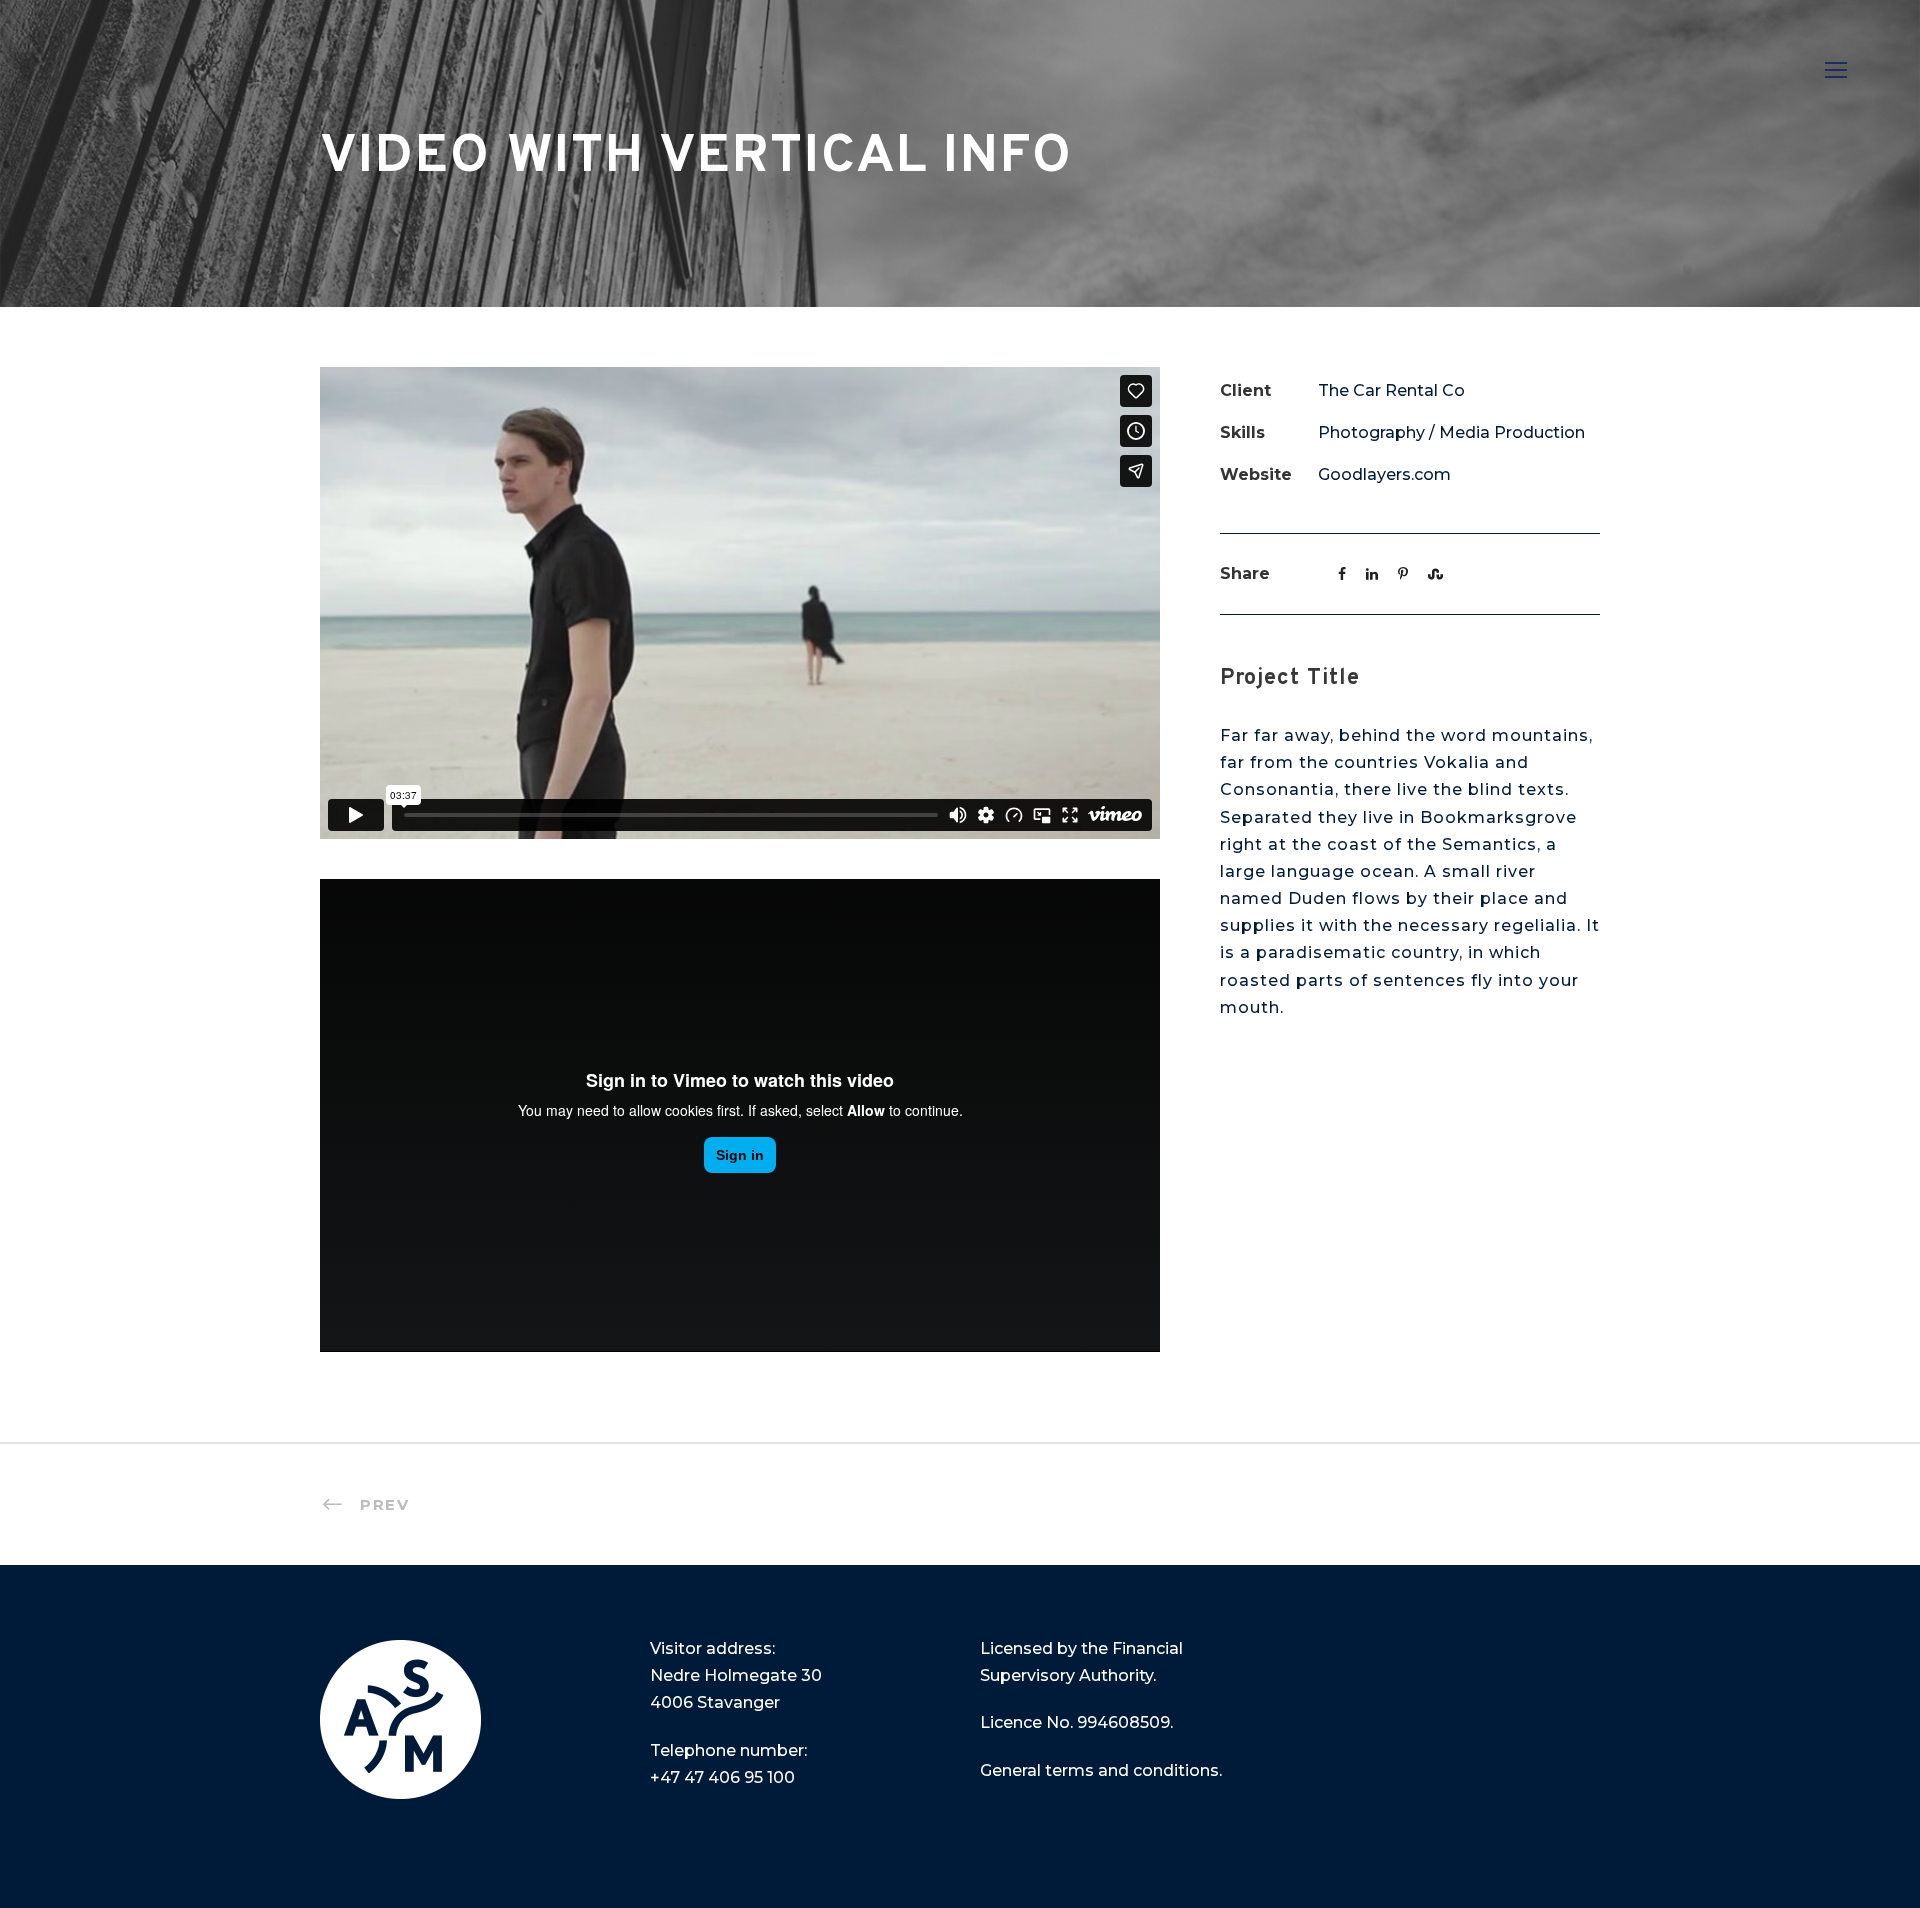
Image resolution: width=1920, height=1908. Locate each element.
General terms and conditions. (1101, 1770)
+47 (722, 1777)
